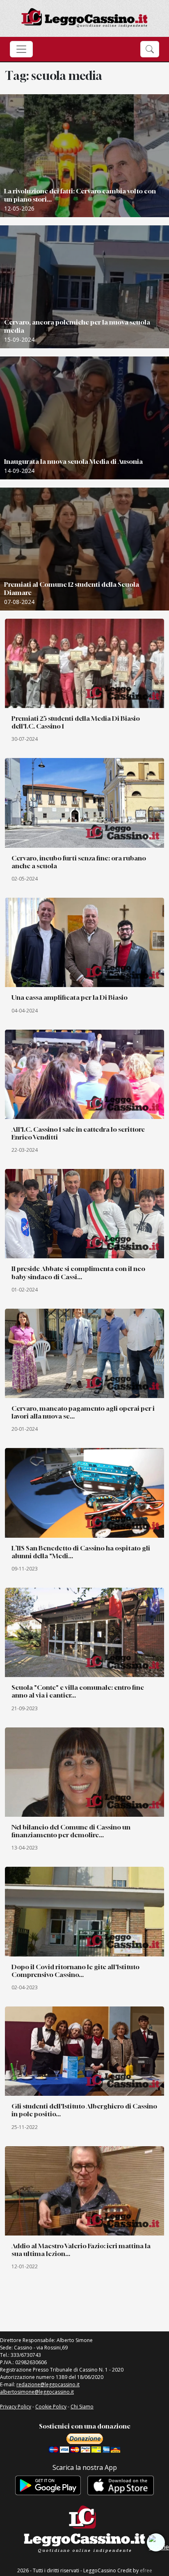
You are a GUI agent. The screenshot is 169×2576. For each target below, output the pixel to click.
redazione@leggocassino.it (48, 2384)
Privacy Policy (16, 2407)
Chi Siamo (82, 2407)
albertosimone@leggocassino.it (37, 2392)
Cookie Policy (51, 2407)
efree (146, 2570)
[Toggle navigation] (21, 49)
